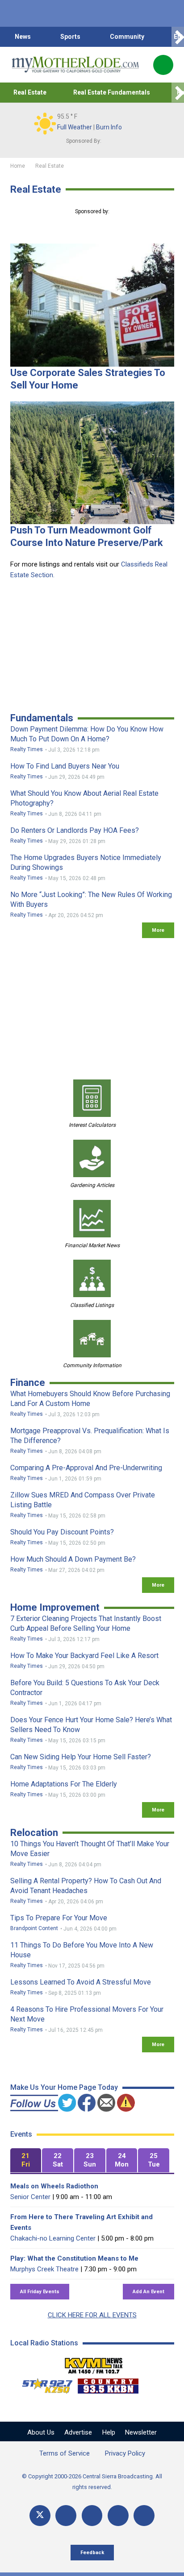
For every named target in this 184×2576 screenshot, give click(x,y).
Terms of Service (65, 2453)
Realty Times (27, 749)
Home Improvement (55, 1607)
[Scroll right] (178, 37)
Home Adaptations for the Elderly (64, 1784)
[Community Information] (92, 1339)
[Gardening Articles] (92, 1158)
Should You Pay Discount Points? (62, 1532)
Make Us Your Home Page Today (64, 2087)
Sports (70, 37)
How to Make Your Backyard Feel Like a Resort (84, 1656)
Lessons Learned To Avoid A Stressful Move (81, 1982)
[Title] (144, 2516)
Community (127, 37)
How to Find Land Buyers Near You (65, 766)
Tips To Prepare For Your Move (59, 1918)
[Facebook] (66, 2516)
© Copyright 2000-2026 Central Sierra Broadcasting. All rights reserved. (92, 2482)
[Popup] (163, 65)
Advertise (78, 2432)
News (23, 37)
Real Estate (30, 92)
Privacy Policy (125, 2453)
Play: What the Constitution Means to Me (74, 2258)
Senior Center (30, 2197)
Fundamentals (42, 718)
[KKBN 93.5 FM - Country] (108, 2384)
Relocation (34, 1833)
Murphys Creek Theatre (44, 2269)
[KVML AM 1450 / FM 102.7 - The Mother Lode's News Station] (94, 2363)
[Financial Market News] (92, 1219)
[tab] (26, 2160)
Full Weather (75, 127)
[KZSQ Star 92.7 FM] (43, 2384)
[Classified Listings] (92, 1278)
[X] (40, 2516)
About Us (41, 2432)
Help (109, 2432)
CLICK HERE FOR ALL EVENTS (92, 2315)
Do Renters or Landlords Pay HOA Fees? (75, 830)
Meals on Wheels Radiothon (54, 2186)
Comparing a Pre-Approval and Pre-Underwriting (86, 1468)
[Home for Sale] (92, 305)
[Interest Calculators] (92, 1098)
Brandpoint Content (34, 1928)
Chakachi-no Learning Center (53, 2238)
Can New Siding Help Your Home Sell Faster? (81, 1757)
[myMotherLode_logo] (75, 65)
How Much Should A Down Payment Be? (73, 1559)
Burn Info (109, 127)
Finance (28, 1383)
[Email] (118, 2516)
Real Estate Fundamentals (112, 92)
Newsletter (141, 2432)
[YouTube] (92, 2516)
